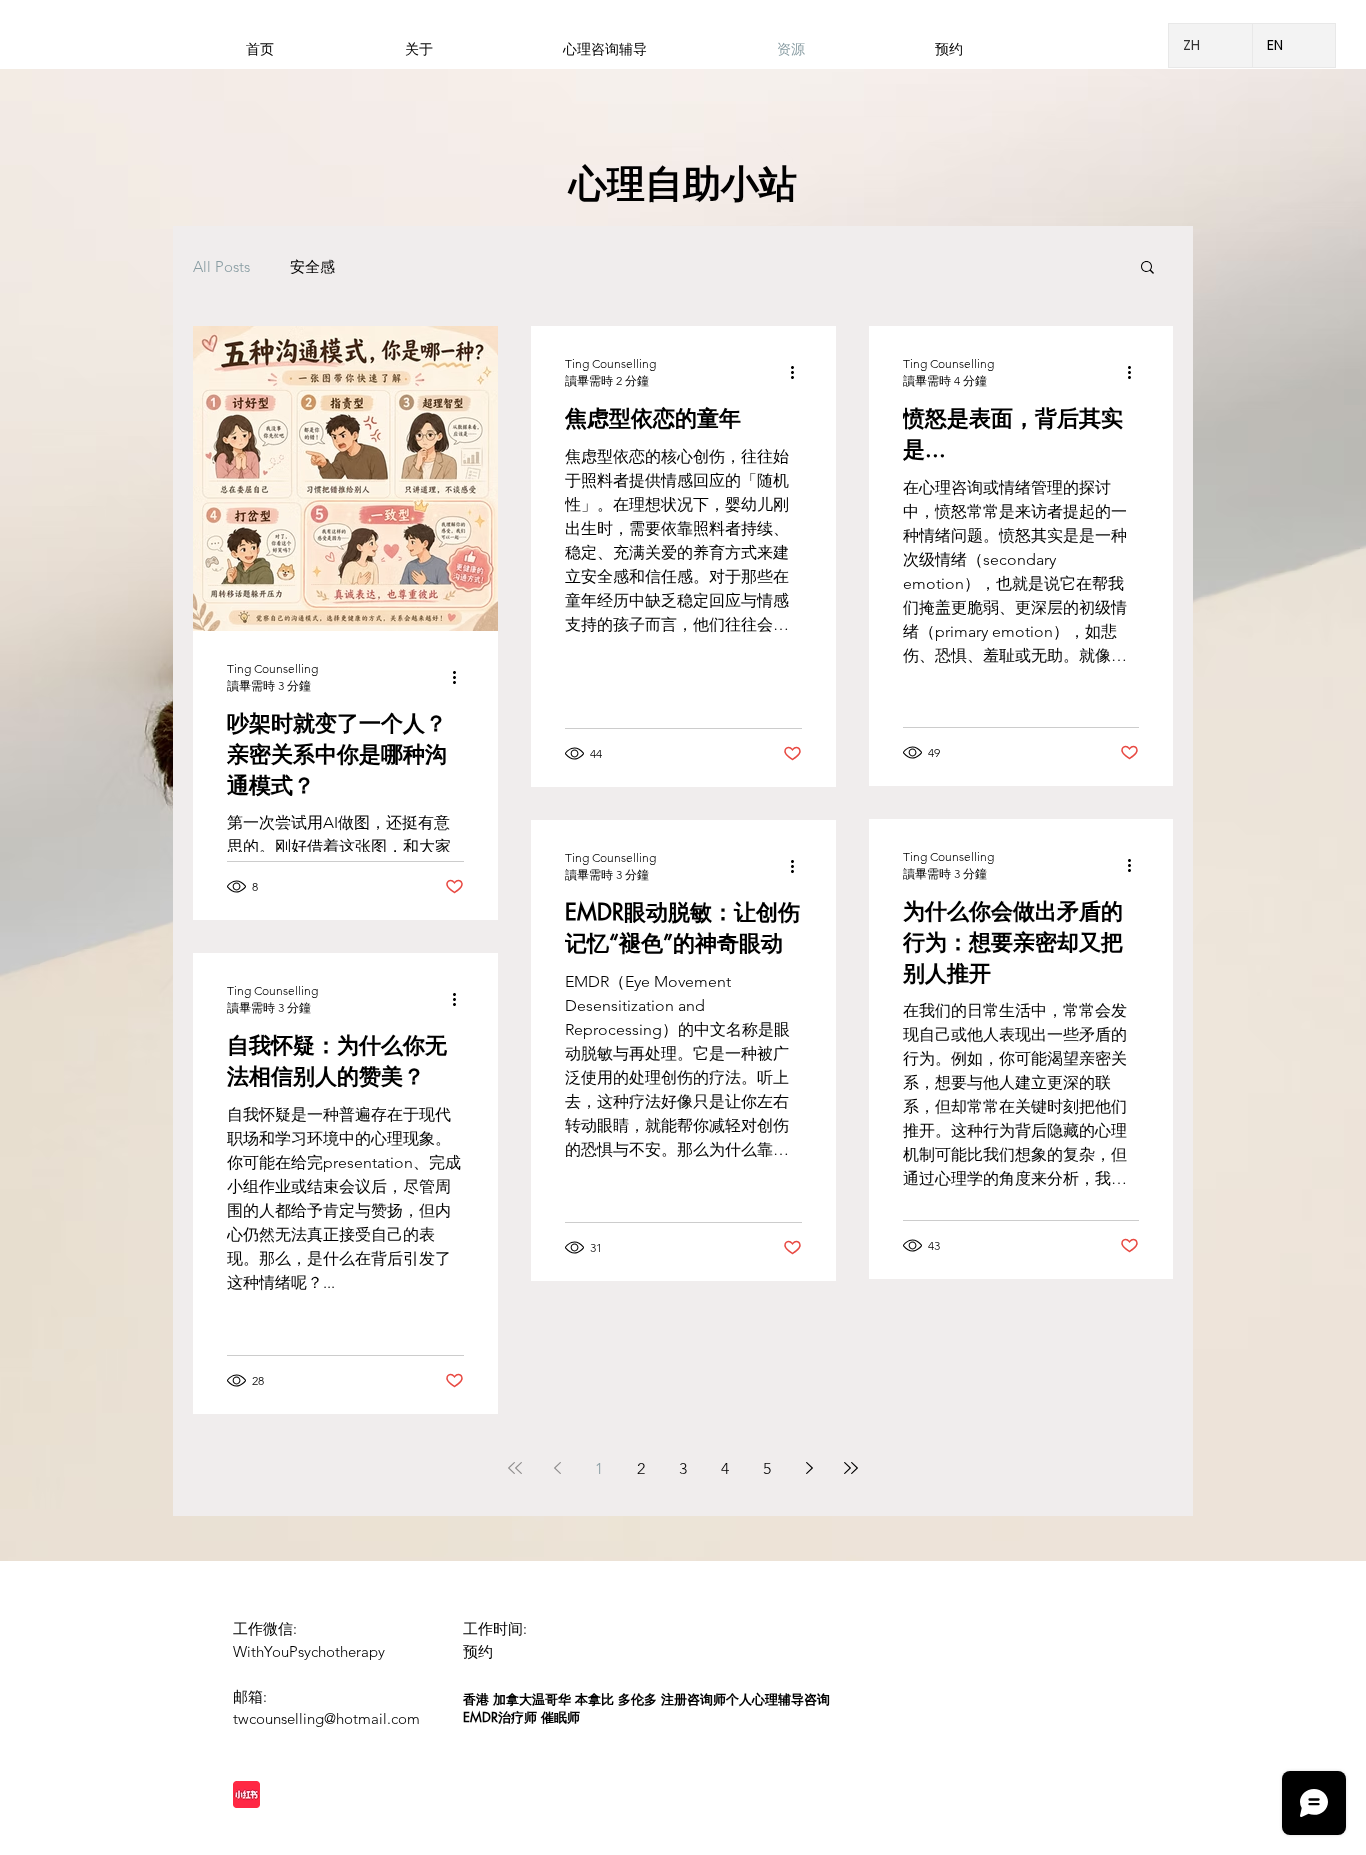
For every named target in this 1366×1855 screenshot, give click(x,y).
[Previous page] (557, 1468)
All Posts (221, 266)
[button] (1147, 268)
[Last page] (851, 1468)
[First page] (515, 1468)
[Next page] (809, 1468)
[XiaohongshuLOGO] (246, 1794)
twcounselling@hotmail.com (326, 1718)
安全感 (312, 266)
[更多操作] (461, 677)
